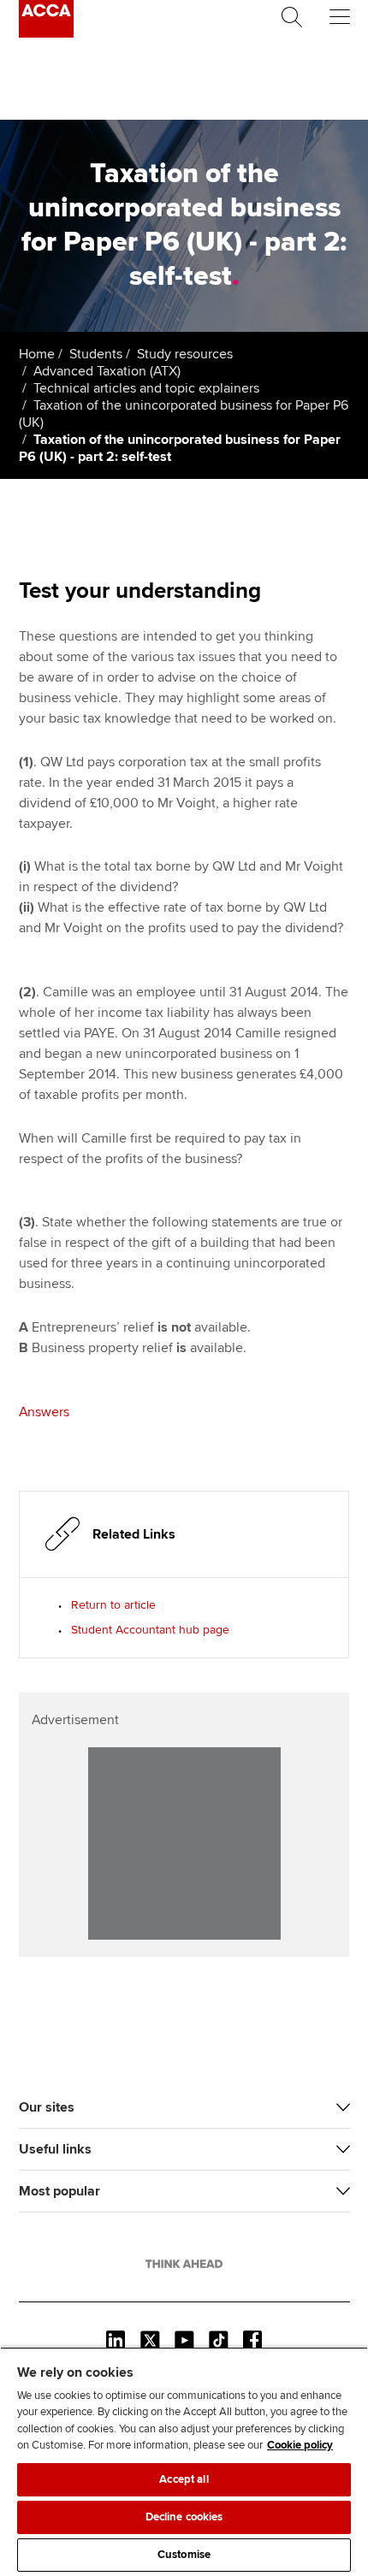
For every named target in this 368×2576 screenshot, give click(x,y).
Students (96, 354)
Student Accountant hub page (150, 1630)
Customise (184, 2555)
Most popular (59, 2191)
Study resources (185, 354)
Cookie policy (300, 2445)
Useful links (55, 2149)
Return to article (113, 1605)
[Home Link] (184, 2264)
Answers (44, 1412)
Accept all (184, 2479)
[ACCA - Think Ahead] (46, 33)
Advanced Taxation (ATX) (107, 371)
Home (37, 354)
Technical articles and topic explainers (146, 388)
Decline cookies (184, 2517)
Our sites (47, 2107)
